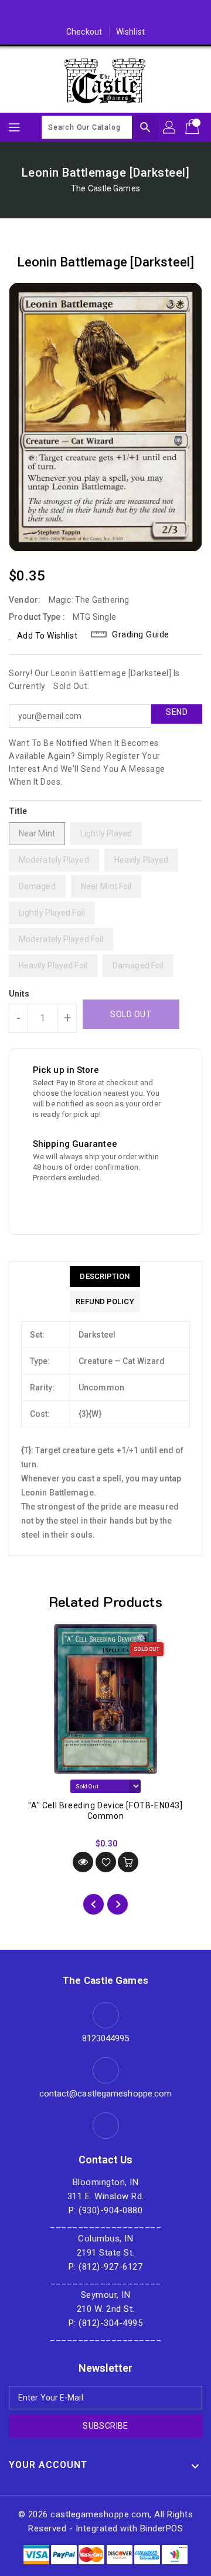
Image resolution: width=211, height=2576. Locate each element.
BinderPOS (162, 2528)
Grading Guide (141, 634)
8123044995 (106, 2038)
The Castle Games (105, 188)
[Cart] (193, 127)
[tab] (105, 1277)
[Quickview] (83, 1862)
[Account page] (170, 127)
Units (19, 994)
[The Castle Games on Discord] (105, 13)
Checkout (84, 32)
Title (18, 811)
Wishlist (130, 32)
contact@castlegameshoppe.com (106, 2094)
